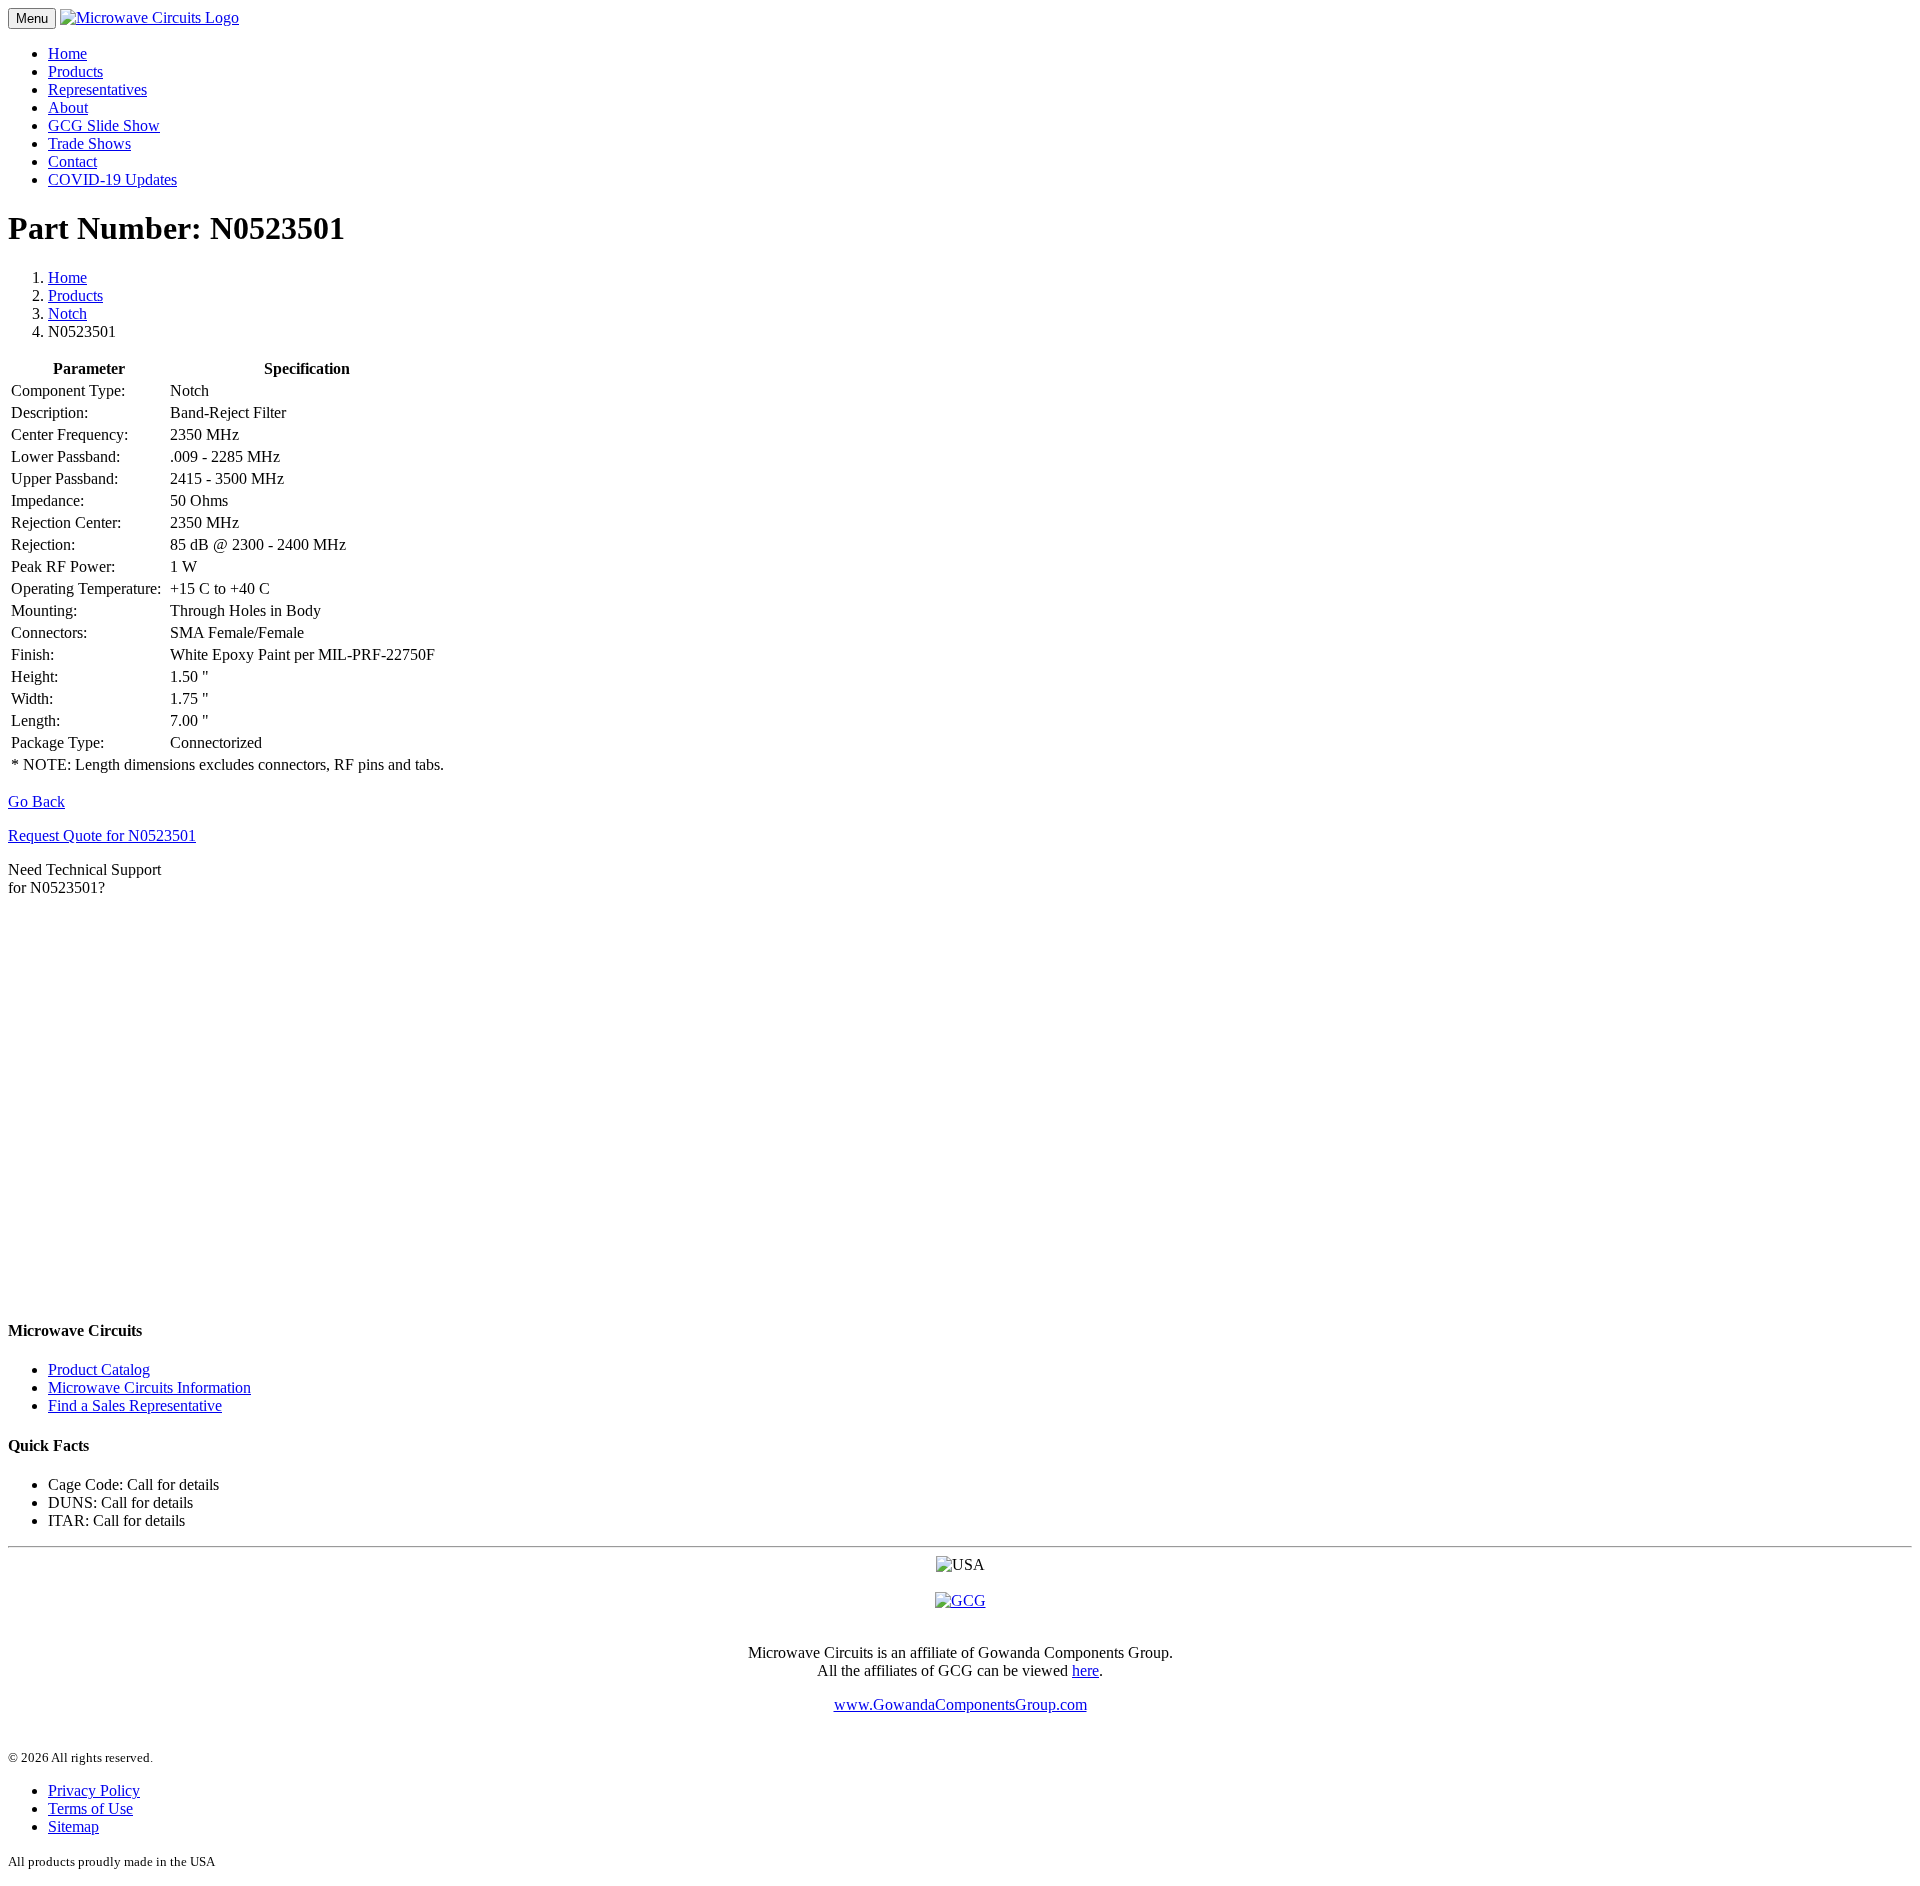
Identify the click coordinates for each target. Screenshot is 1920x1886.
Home (67, 53)
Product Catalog (99, 1369)
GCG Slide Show (104, 125)
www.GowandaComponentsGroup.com (960, 1704)
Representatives (97, 89)
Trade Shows (89, 143)
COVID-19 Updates (112, 179)
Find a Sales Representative (135, 1405)
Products (75, 71)
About (68, 107)
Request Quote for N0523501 (102, 835)
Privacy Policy (94, 1790)
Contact (72, 161)
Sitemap (73, 1826)
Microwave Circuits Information (149, 1387)
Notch (67, 313)
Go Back (36, 801)
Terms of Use (90, 1808)
